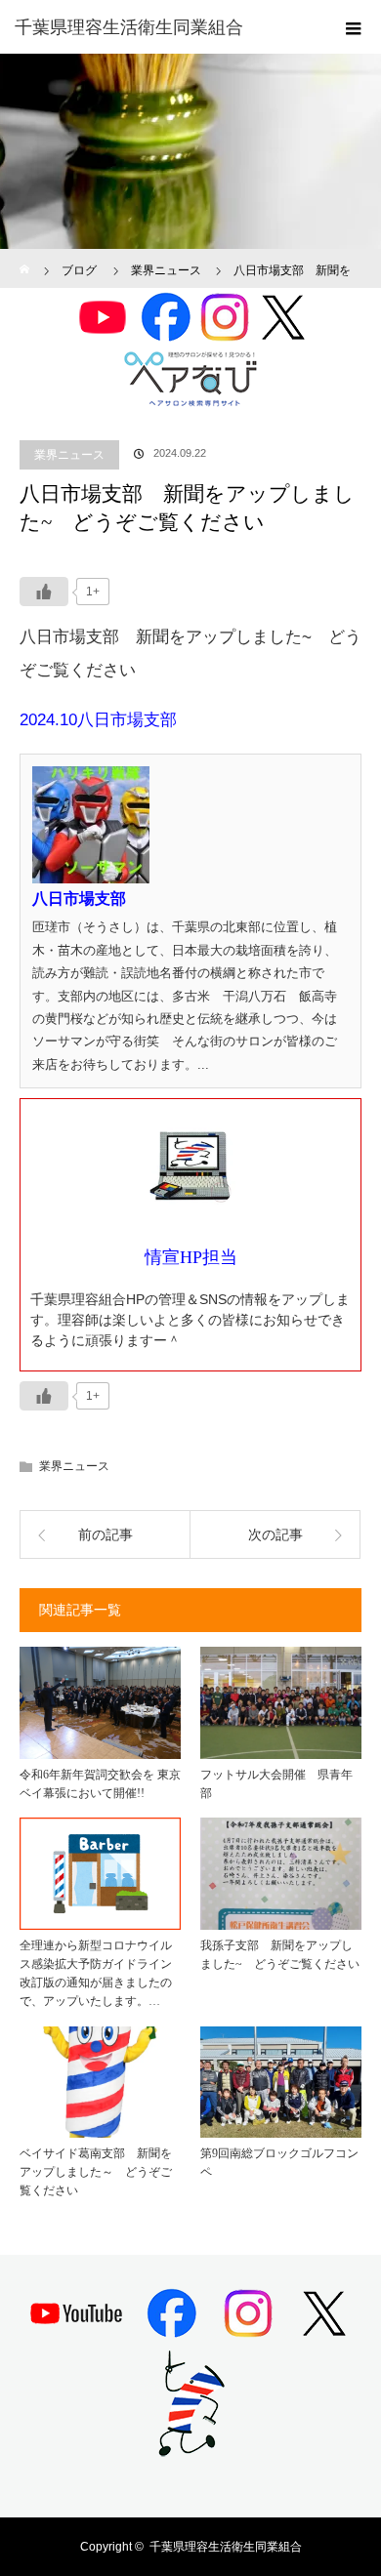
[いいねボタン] (44, 592)
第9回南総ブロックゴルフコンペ (279, 2163)
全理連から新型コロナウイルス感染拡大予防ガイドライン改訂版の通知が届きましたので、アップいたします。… (96, 1974)
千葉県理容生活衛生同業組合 (226, 2547)
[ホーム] (26, 256)
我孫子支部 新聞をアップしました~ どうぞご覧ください (280, 1955)
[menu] (354, 27)
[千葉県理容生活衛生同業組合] (161, 27)
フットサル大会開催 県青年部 (276, 1784)
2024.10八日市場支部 (98, 720)
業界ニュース (69, 455)
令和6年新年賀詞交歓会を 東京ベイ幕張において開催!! (100, 1784)
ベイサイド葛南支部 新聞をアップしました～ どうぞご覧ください (96, 2172)
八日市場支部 (79, 899)
